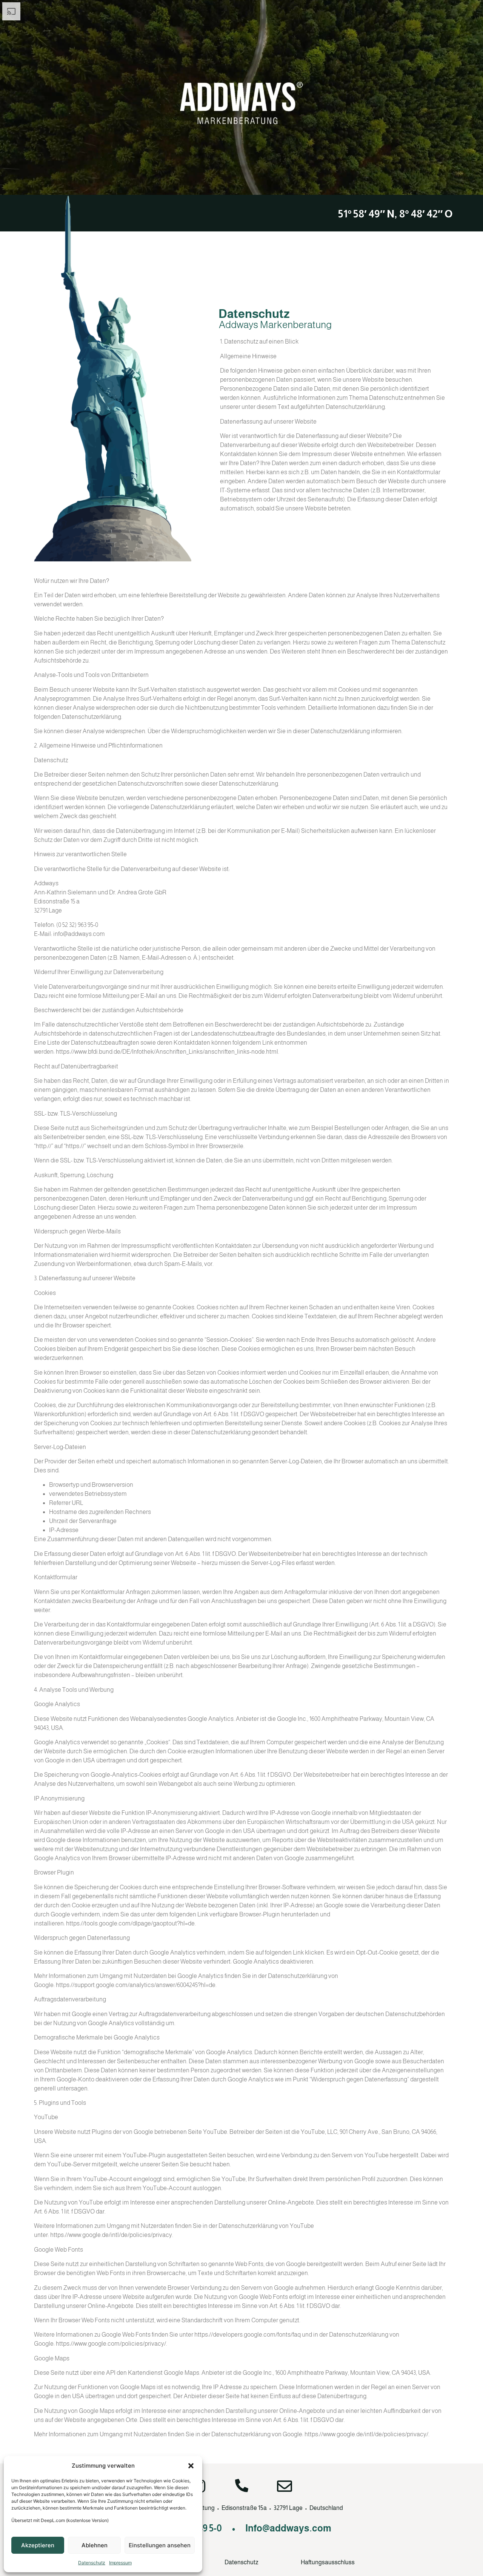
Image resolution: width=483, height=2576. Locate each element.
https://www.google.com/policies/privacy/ (111, 2344)
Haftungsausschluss (328, 2562)
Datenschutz (92, 2563)
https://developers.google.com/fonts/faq (248, 2335)
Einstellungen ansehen (160, 2545)
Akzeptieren (38, 2545)
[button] (191, 2466)
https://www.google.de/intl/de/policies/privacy (111, 2235)
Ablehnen (95, 2545)
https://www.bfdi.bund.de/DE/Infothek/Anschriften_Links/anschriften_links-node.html (167, 1052)
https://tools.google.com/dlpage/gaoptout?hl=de (130, 1923)
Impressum (120, 2563)
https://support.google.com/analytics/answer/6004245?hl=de (136, 1985)
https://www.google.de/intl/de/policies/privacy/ (366, 2434)
